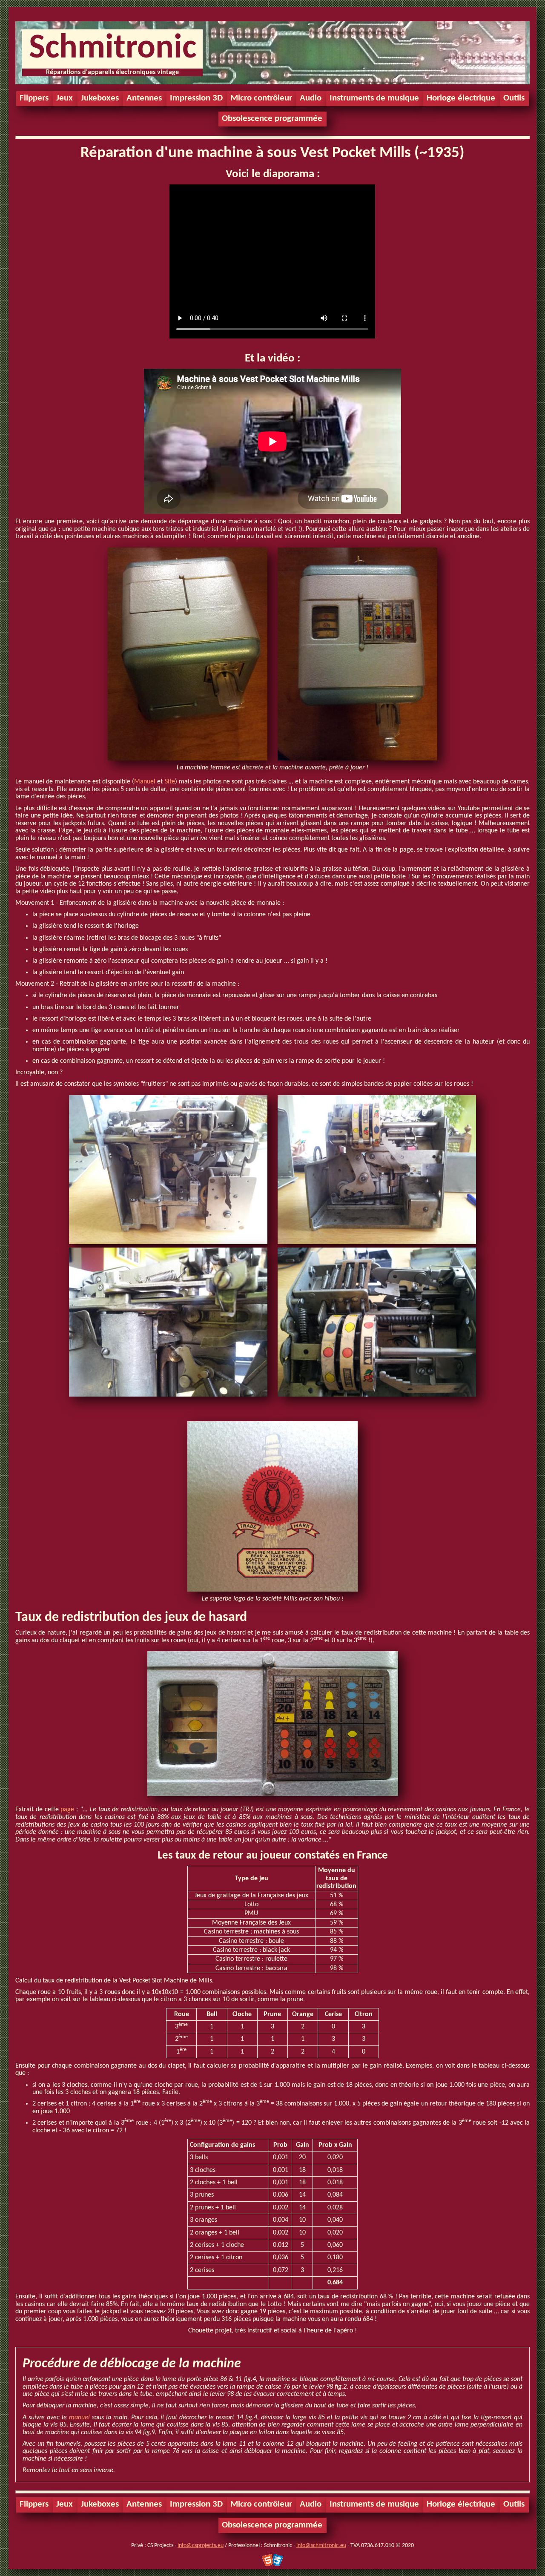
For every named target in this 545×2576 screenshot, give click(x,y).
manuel (79, 2418)
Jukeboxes (100, 98)
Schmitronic (113, 49)
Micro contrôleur (261, 98)
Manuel (145, 782)
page (67, 1810)
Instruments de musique (374, 98)
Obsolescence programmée (272, 119)
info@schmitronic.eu (321, 2546)
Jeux (65, 98)
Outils (514, 98)
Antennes (144, 98)
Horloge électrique (461, 98)
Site (170, 782)
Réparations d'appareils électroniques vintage (112, 72)
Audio (311, 98)
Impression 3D (196, 98)
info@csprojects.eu (201, 2546)
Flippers (34, 98)
